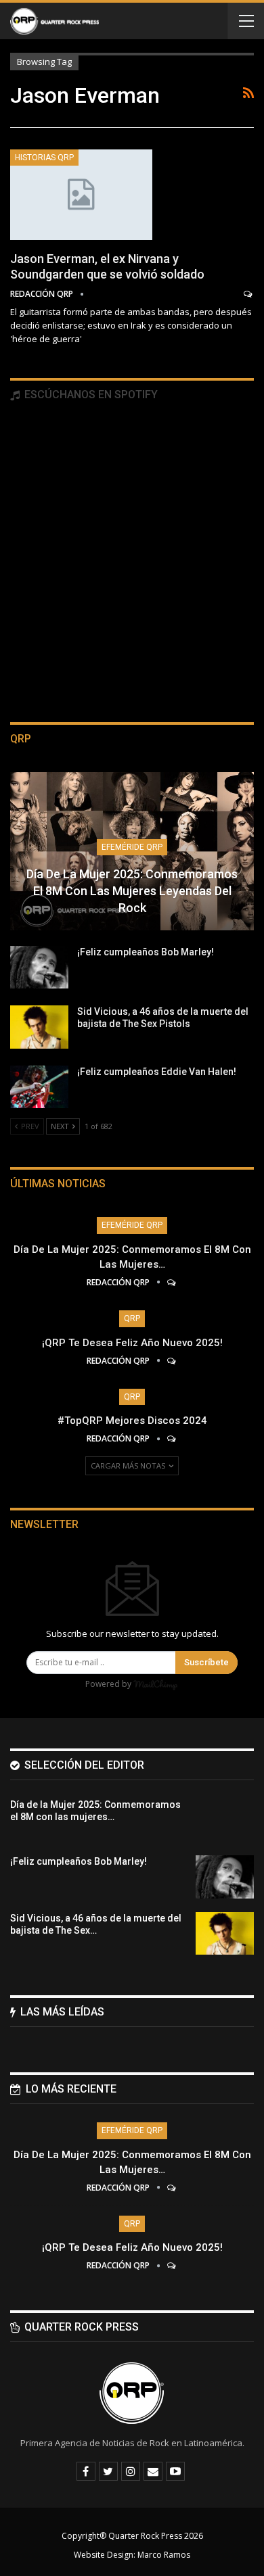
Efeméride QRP (132, 847)
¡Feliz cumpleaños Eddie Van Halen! (157, 1072)
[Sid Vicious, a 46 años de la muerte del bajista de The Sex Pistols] (39, 1027)
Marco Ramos (164, 2555)
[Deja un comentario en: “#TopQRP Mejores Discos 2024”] (172, 1438)
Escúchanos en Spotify (90, 395)
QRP (132, 1318)
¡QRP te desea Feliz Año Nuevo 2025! (132, 1343)
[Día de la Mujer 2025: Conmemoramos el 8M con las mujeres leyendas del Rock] (225, 1820)
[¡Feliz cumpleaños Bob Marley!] (39, 968)
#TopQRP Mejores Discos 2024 (132, 1421)
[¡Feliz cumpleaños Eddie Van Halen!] (39, 1087)
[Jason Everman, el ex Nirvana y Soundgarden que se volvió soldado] (81, 195)
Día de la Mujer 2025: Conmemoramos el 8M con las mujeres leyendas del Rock (132, 891)
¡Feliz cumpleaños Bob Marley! (146, 952)
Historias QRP (44, 158)
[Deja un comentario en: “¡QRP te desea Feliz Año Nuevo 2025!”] (172, 1361)
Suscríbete (206, 1662)
